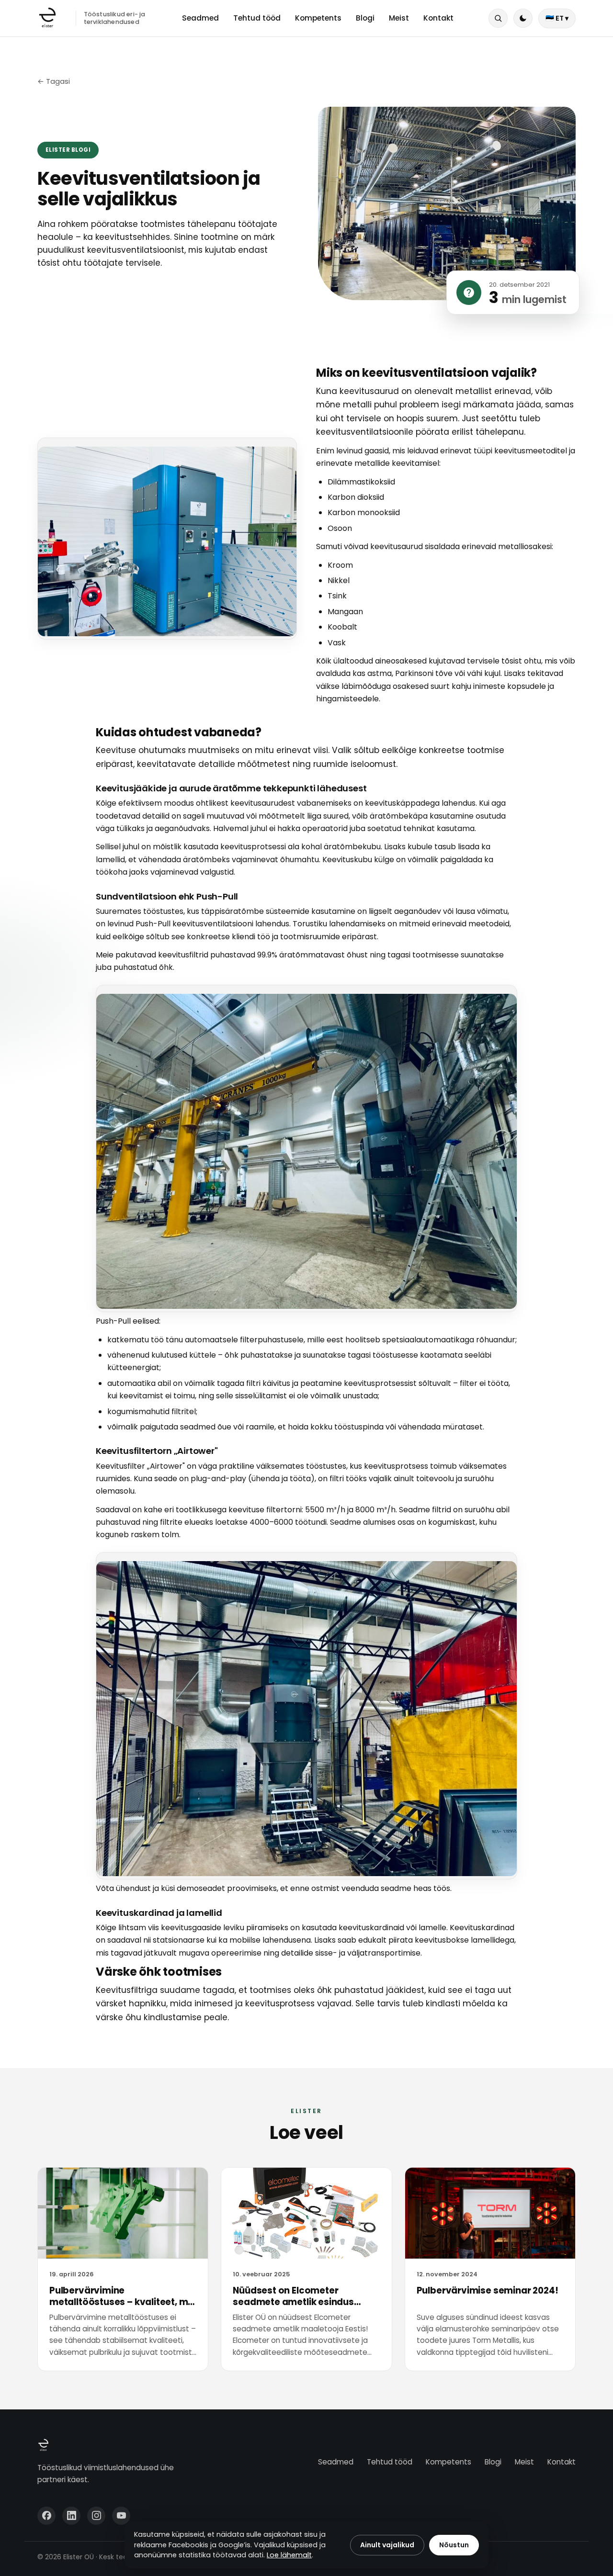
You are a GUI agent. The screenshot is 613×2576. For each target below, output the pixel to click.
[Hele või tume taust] (523, 18)
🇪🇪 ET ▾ (557, 18)
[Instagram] (96, 2516)
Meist (399, 18)
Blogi (365, 18)
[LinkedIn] (71, 2516)
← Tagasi (54, 81)
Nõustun (454, 2545)
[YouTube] (121, 2516)
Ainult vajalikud (387, 2545)
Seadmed (200, 18)
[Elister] (47, 18)
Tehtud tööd (257, 18)
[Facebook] (46, 2516)
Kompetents (318, 18)
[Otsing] (498, 18)
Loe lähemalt (289, 2555)
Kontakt (438, 18)
